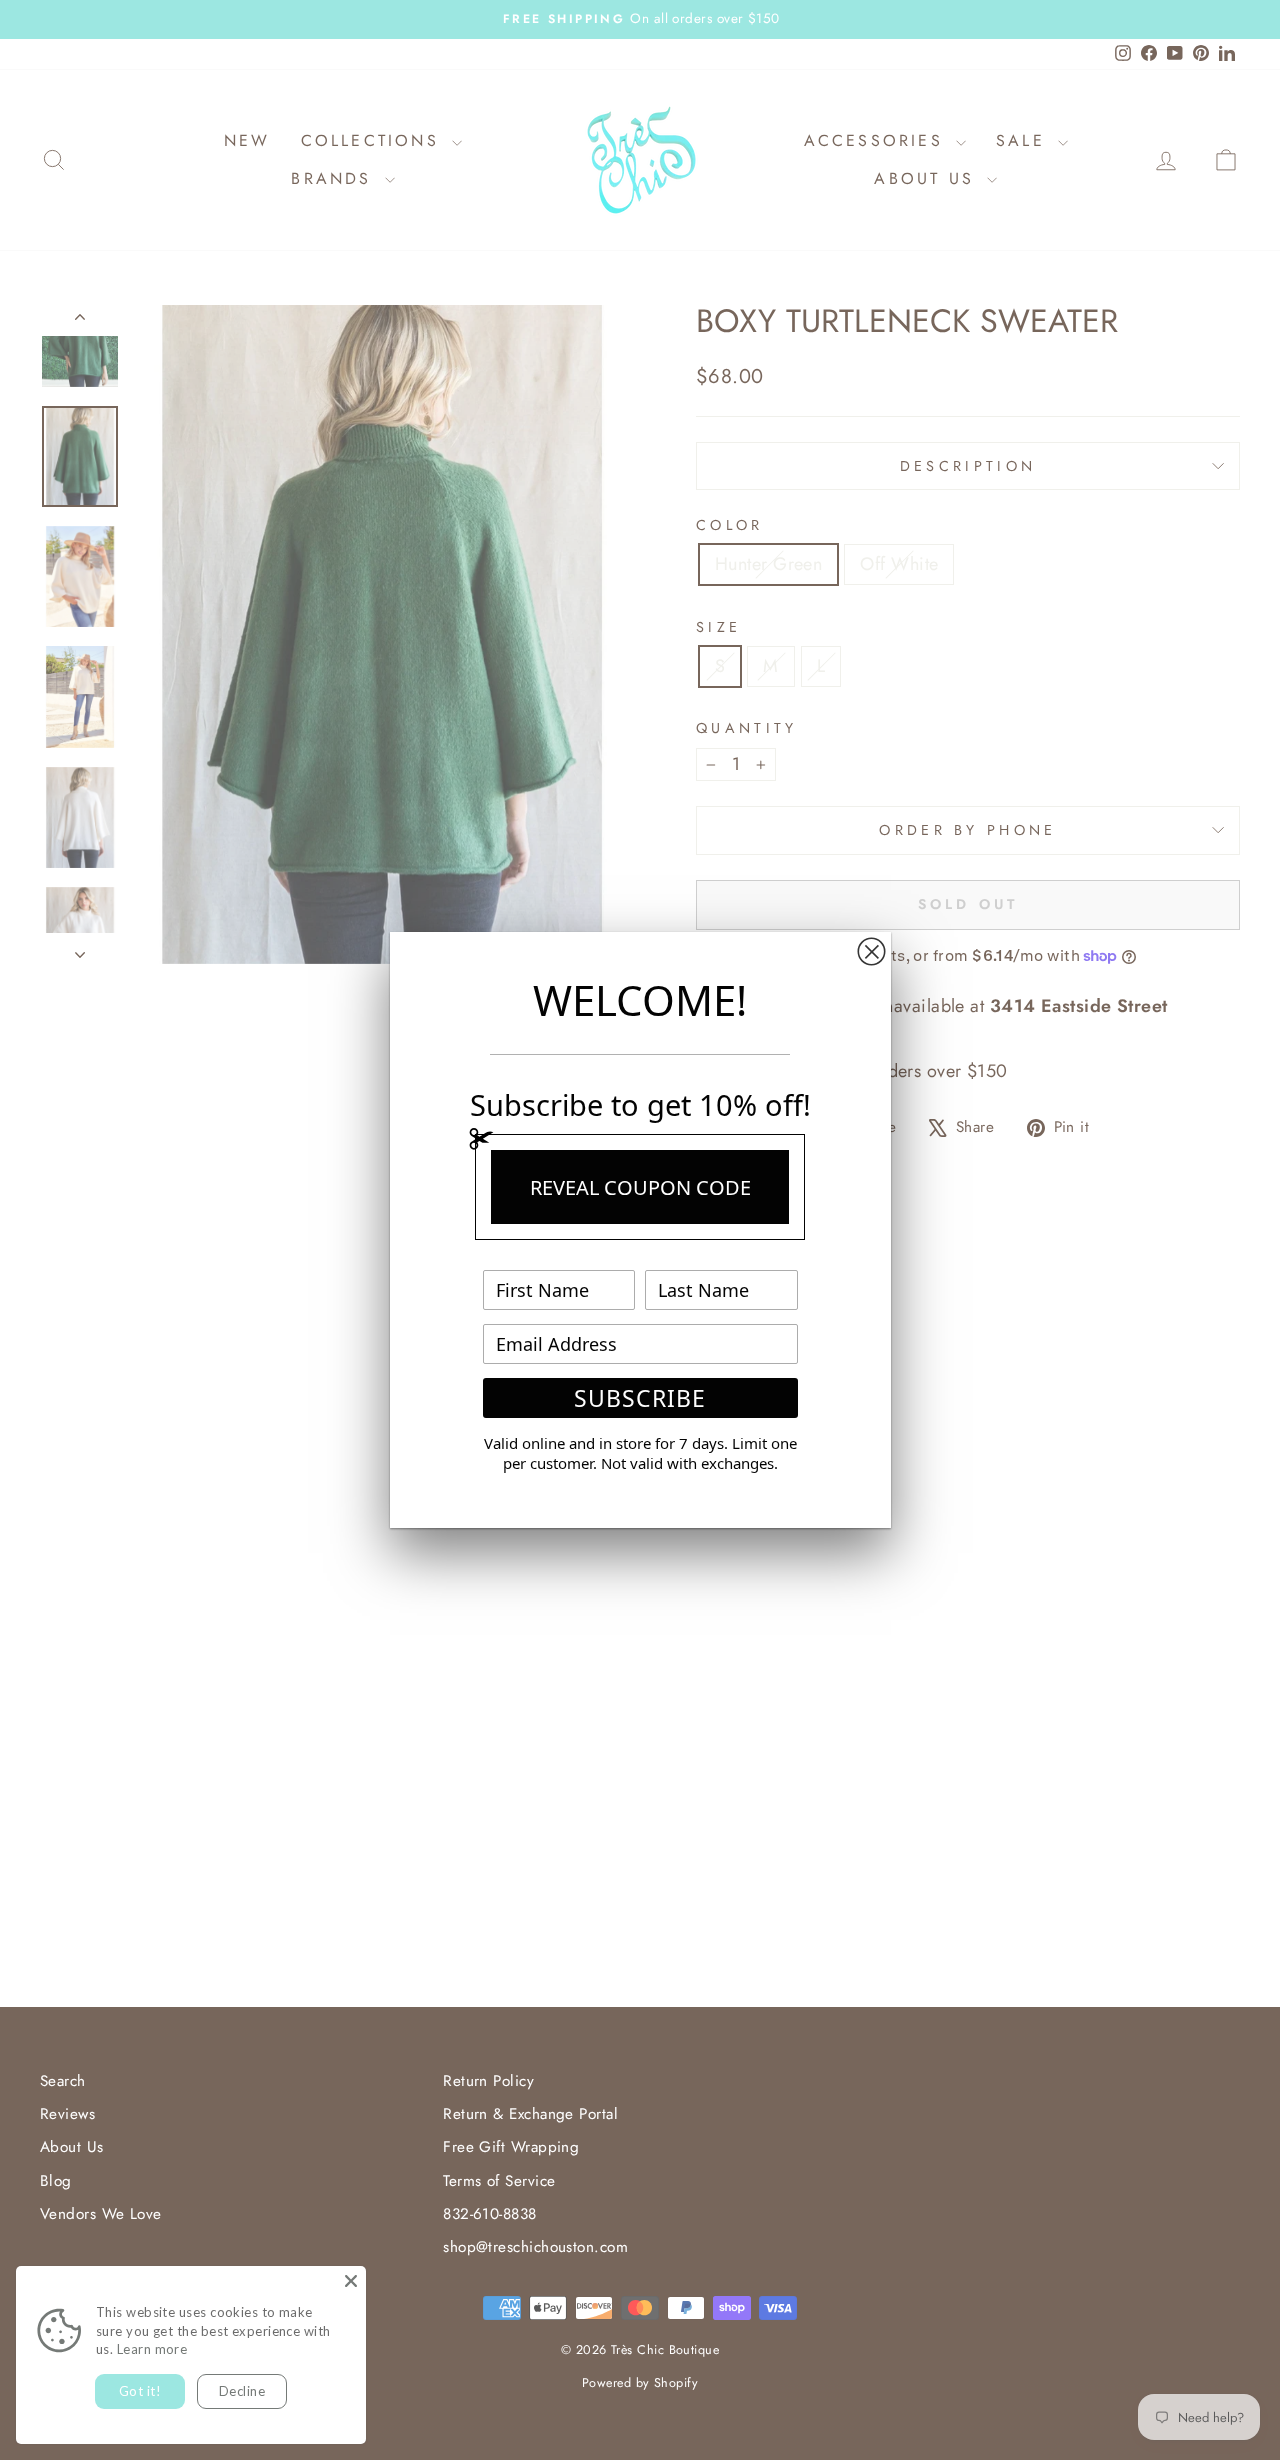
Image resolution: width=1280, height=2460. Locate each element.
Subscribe (640, 1398)
